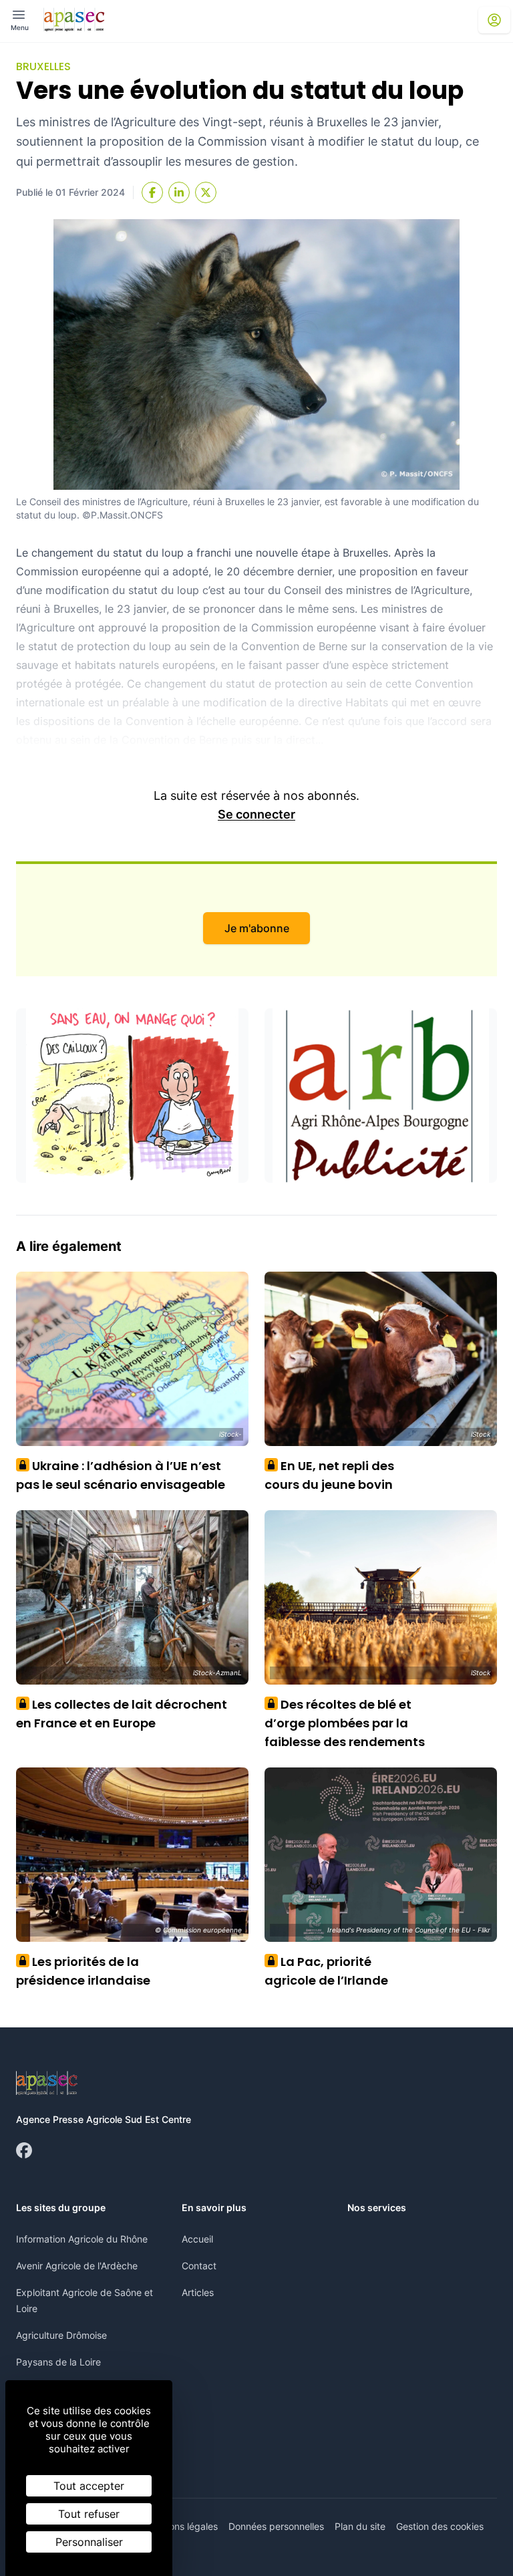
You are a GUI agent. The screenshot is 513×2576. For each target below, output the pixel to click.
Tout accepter (89, 2486)
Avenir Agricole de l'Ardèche (77, 2266)
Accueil (197, 2239)
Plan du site (360, 2526)
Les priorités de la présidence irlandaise (83, 1971)
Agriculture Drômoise (61, 2335)
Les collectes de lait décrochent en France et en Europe (122, 1714)
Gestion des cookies (440, 2526)
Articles (198, 2292)
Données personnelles (276, 2526)
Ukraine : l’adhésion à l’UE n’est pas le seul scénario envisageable (121, 1475)
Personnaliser (89, 2542)
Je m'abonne (257, 928)
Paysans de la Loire (58, 2362)
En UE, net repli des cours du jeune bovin (329, 1475)
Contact (199, 2266)
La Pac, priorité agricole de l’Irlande (326, 1971)
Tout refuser (89, 2514)
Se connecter (256, 814)
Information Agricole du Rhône (82, 2239)
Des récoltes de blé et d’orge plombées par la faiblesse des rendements (345, 1723)
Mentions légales (181, 2526)
